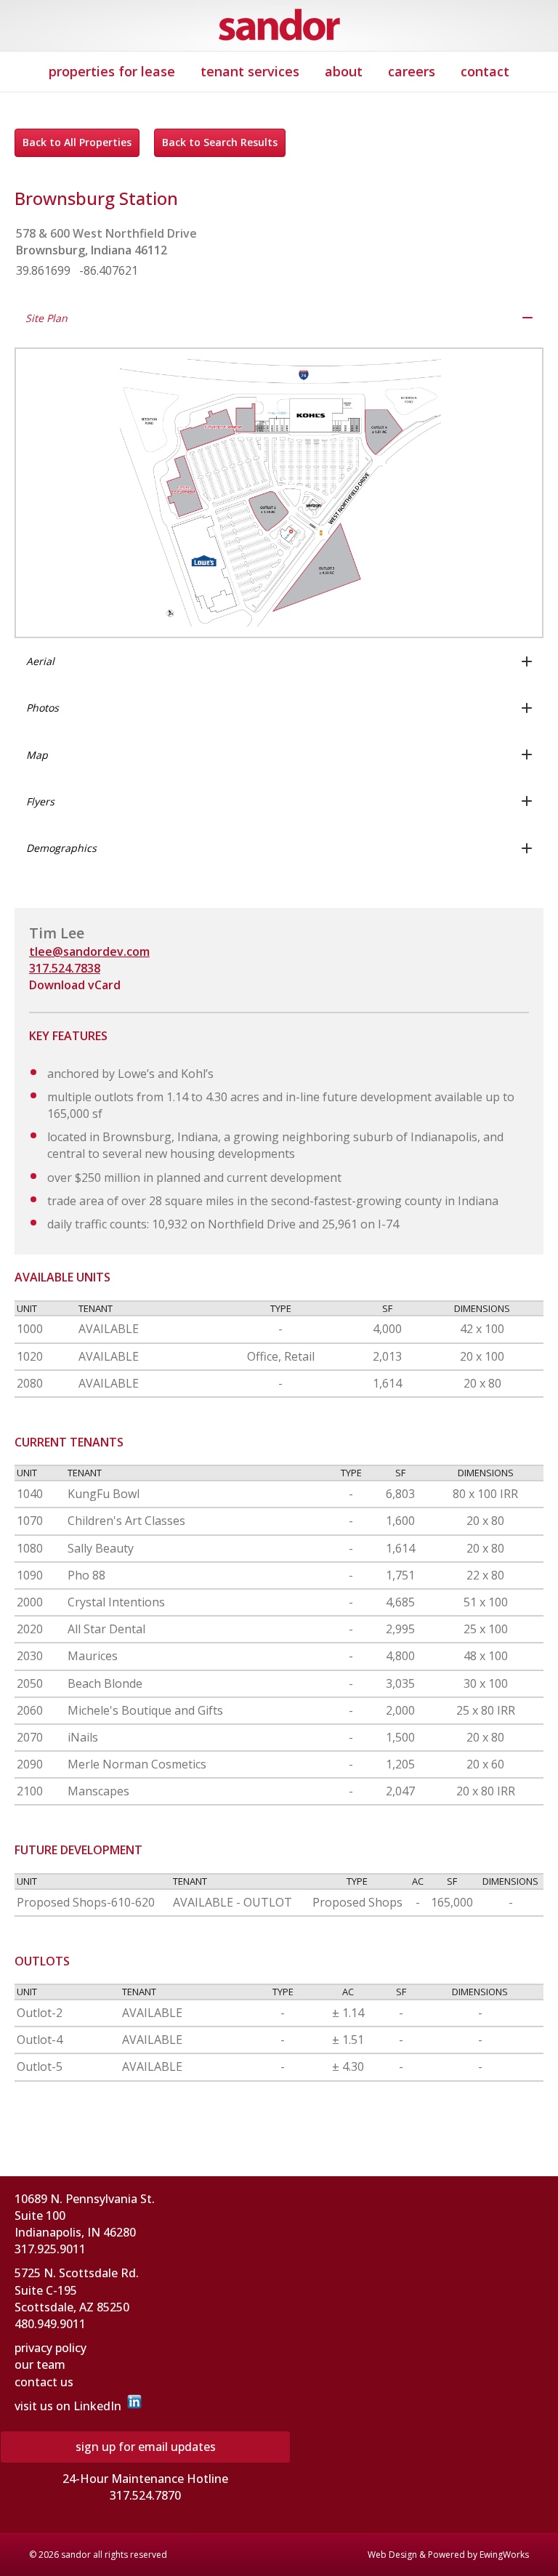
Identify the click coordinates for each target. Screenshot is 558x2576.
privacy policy (50, 2348)
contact (485, 71)
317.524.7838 (65, 968)
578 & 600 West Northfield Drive (106, 233)
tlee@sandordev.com (89, 951)
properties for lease (112, 71)
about (344, 71)
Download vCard (75, 985)
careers (412, 71)
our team (40, 2364)
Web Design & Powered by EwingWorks (448, 2555)
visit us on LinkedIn (68, 2406)
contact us (44, 2382)
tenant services (250, 71)
